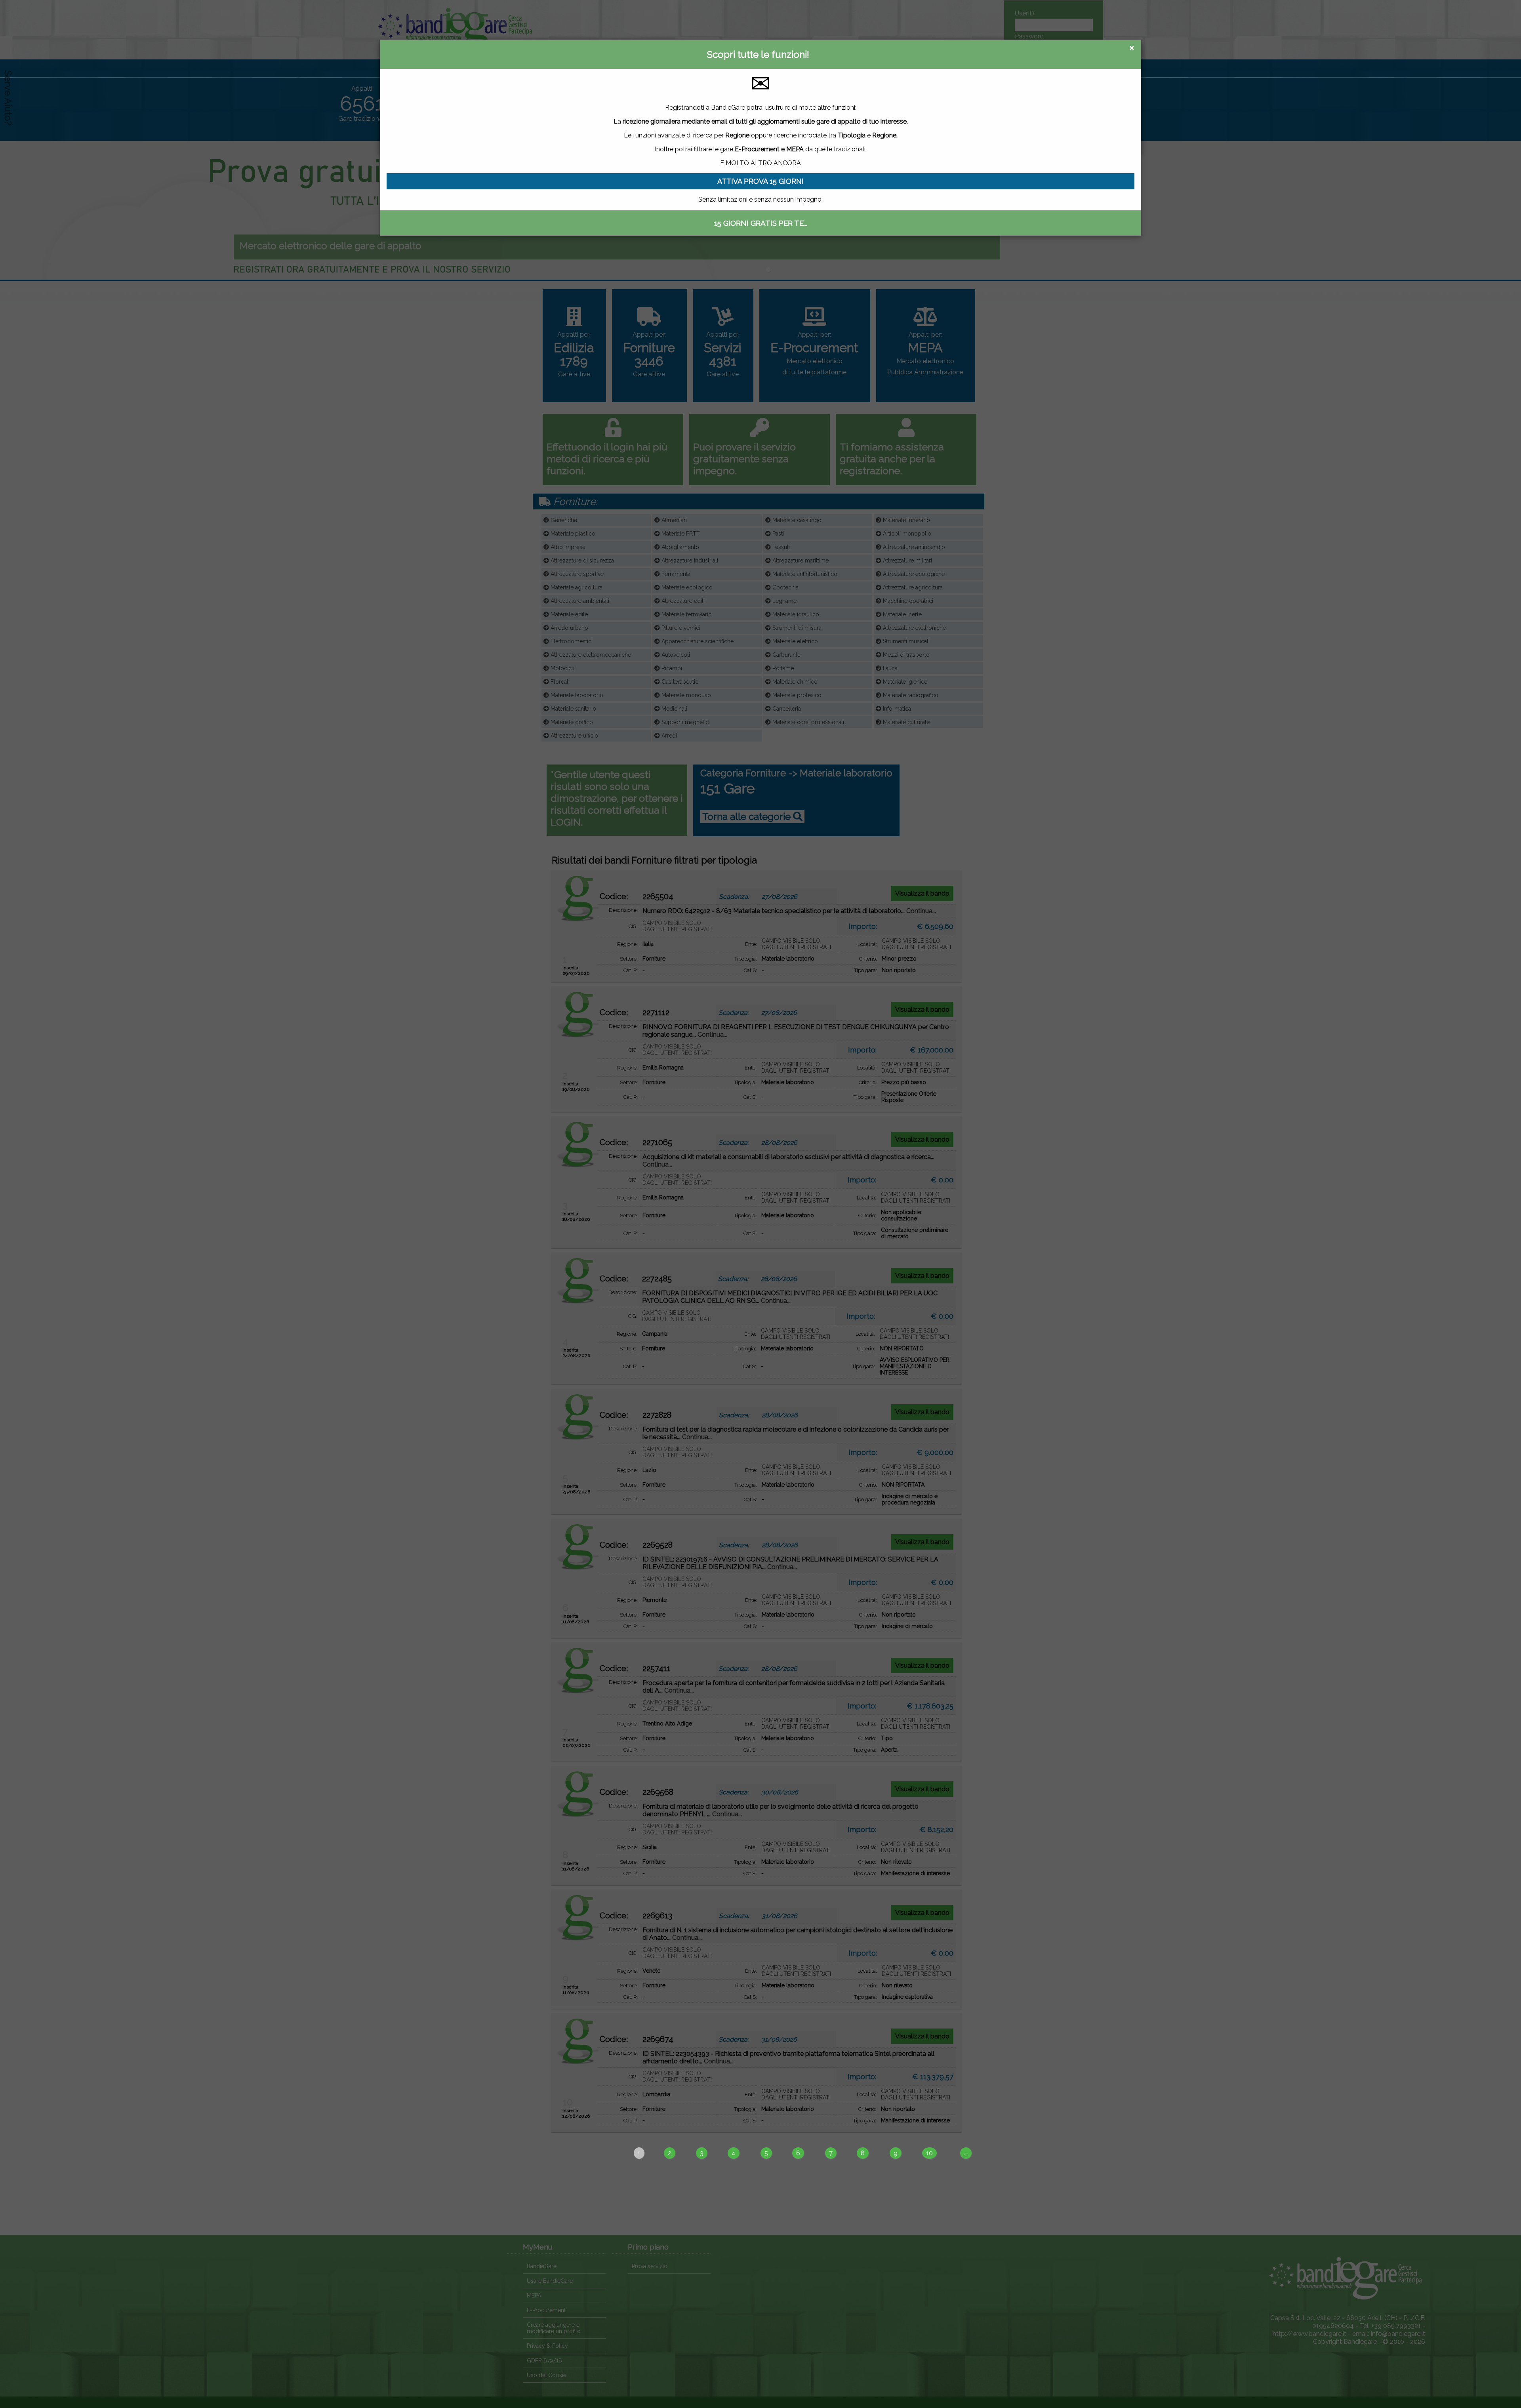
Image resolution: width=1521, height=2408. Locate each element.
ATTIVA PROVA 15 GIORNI (760, 181)
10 (929, 2153)
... (966, 2153)
